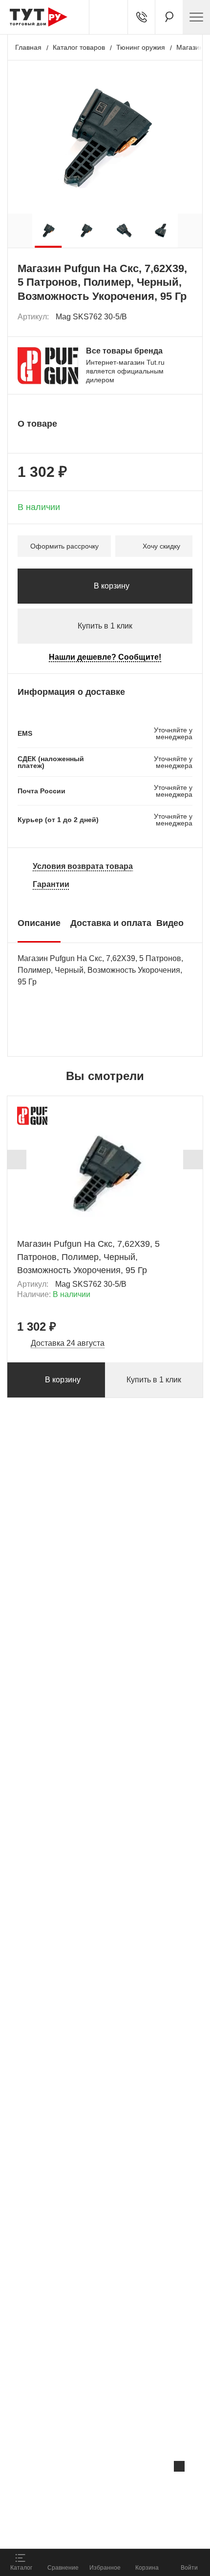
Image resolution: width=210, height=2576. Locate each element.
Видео (170, 923)
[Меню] (196, 17)
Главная (28, 47)
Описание (39, 923)
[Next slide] (193, 1160)
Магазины (192, 47)
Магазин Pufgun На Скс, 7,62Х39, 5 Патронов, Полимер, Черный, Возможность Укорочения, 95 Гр (88, 1257)
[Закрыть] (179, 2466)
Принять (131, 2530)
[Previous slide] (17, 1160)
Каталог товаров (79, 47)
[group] (48, 231)
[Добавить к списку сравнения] (164, 317)
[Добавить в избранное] (186, 317)
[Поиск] (169, 17)
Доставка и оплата (111, 923)
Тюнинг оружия (141, 47)
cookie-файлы (124, 2487)
